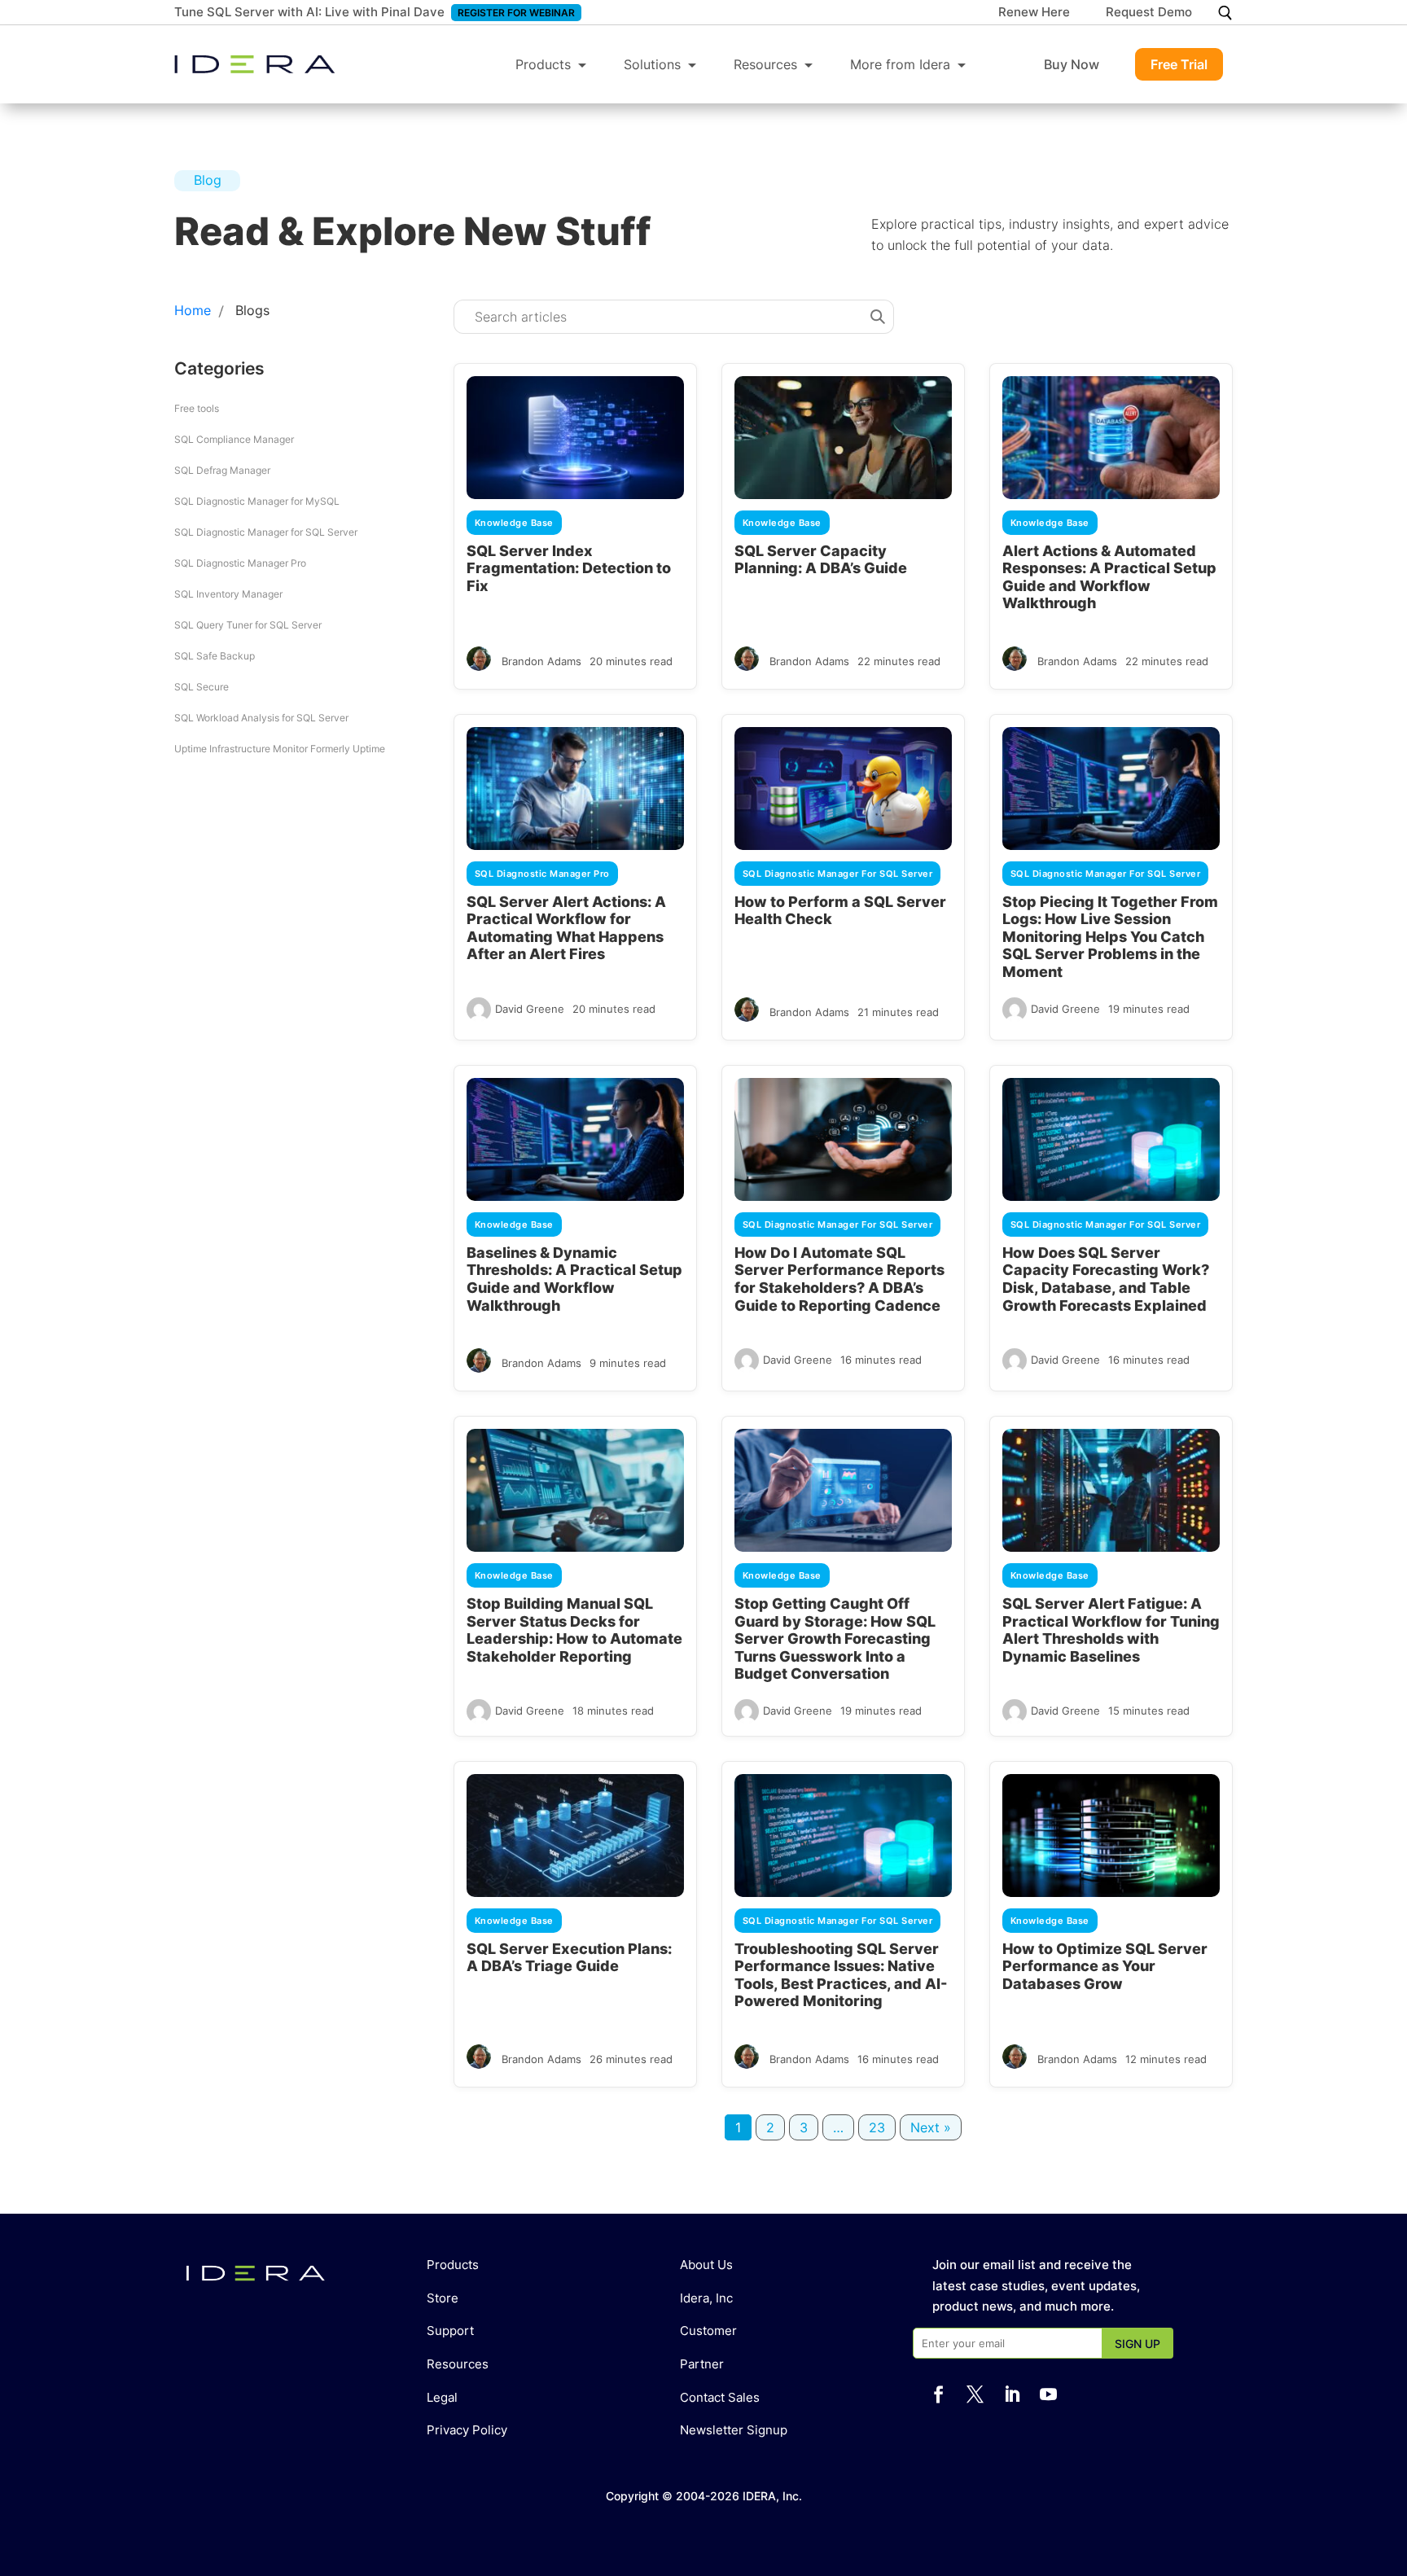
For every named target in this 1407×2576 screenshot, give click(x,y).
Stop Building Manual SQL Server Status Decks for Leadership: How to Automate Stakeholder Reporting (574, 1630)
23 (877, 2127)
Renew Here (1034, 13)
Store (443, 2298)
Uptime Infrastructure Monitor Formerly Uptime (280, 749)
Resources (765, 64)
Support (450, 2331)
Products (543, 64)
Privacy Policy (467, 2430)
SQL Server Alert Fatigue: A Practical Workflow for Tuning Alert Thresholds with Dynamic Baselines (1111, 1630)
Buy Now (1072, 64)
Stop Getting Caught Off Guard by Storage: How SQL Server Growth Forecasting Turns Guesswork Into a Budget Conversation (835, 1638)
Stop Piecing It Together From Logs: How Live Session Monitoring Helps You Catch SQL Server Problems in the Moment (1110, 937)
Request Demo (1149, 13)
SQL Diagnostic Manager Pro (240, 563)
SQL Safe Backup (215, 656)
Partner (702, 2364)
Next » (931, 2127)
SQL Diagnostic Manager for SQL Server (266, 532)
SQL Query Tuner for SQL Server (248, 625)
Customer (708, 2331)
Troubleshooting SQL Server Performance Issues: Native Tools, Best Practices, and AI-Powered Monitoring (841, 1975)
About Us (706, 2265)
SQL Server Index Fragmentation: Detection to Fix (569, 568)
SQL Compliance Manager (234, 439)
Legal (442, 2397)
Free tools (197, 408)
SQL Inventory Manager (228, 594)
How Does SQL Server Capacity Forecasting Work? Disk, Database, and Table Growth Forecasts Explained (1106, 1279)
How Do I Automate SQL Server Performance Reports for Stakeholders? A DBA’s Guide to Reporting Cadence (839, 1279)
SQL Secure (202, 687)
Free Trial (1179, 64)
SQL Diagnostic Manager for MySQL (257, 501)
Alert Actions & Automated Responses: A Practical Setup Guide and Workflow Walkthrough (1109, 577)
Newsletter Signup (734, 2430)
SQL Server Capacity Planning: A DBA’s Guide (821, 560)
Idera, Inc (706, 2298)
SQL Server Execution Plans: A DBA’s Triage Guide (569, 1958)
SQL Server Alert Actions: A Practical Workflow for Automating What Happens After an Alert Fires (566, 928)
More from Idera (900, 64)
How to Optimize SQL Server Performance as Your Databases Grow (1105, 1966)
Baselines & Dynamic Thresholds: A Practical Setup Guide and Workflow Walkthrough (574, 1279)
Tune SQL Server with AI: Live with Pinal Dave (309, 12)
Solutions (652, 64)
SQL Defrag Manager (222, 470)
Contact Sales (720, 2397)
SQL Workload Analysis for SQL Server (261, 718)
